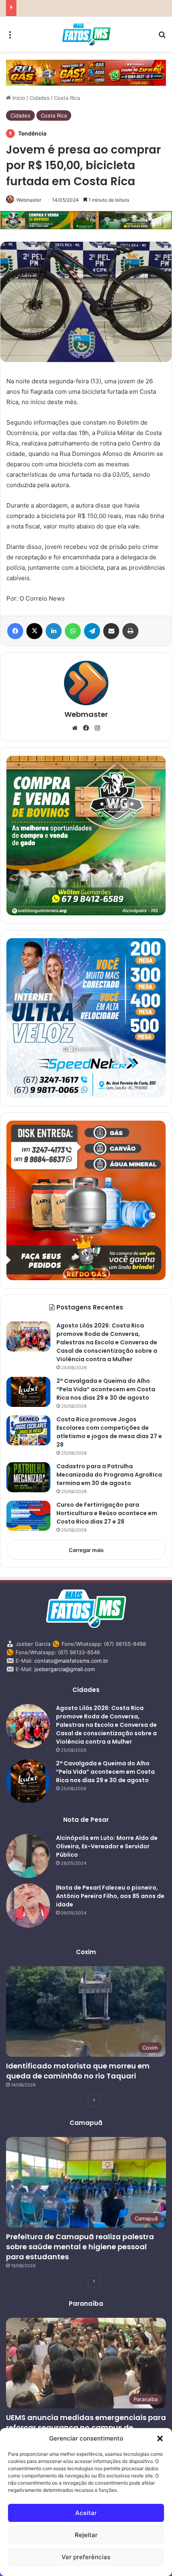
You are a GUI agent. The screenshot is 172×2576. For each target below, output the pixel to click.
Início (18, 98)
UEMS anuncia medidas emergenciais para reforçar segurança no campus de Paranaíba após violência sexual (86, 2427)
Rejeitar (86, 2535)
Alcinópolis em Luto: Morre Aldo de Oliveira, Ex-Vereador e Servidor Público (107, 1846)
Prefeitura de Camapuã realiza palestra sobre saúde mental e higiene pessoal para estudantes (80, 2247)
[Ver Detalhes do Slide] (86, 73)
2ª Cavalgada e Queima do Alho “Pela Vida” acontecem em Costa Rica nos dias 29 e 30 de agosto (106, 1389)
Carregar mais (86, 1550)
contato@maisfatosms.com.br (71, 1661)
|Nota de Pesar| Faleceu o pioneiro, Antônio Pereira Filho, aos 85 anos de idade (110, 1896)
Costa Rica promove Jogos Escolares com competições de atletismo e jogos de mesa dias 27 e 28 (109, 1432)
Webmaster (29, 200)
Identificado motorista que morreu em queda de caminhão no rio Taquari (78, 2071)
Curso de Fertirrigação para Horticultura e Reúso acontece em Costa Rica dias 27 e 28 (107, 1513)
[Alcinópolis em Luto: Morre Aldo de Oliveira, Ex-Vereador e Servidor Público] (28, 1856)
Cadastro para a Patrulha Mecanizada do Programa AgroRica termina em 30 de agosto (109, 1475)
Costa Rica (67, 98)
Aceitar (86, 2513)
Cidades (40, 98)
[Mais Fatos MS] (86, 34)
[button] (160, 2438)
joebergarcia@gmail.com (65, 1669)
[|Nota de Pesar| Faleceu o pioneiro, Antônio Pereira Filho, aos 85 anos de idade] (28, 1906)
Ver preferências (86, 2557)
